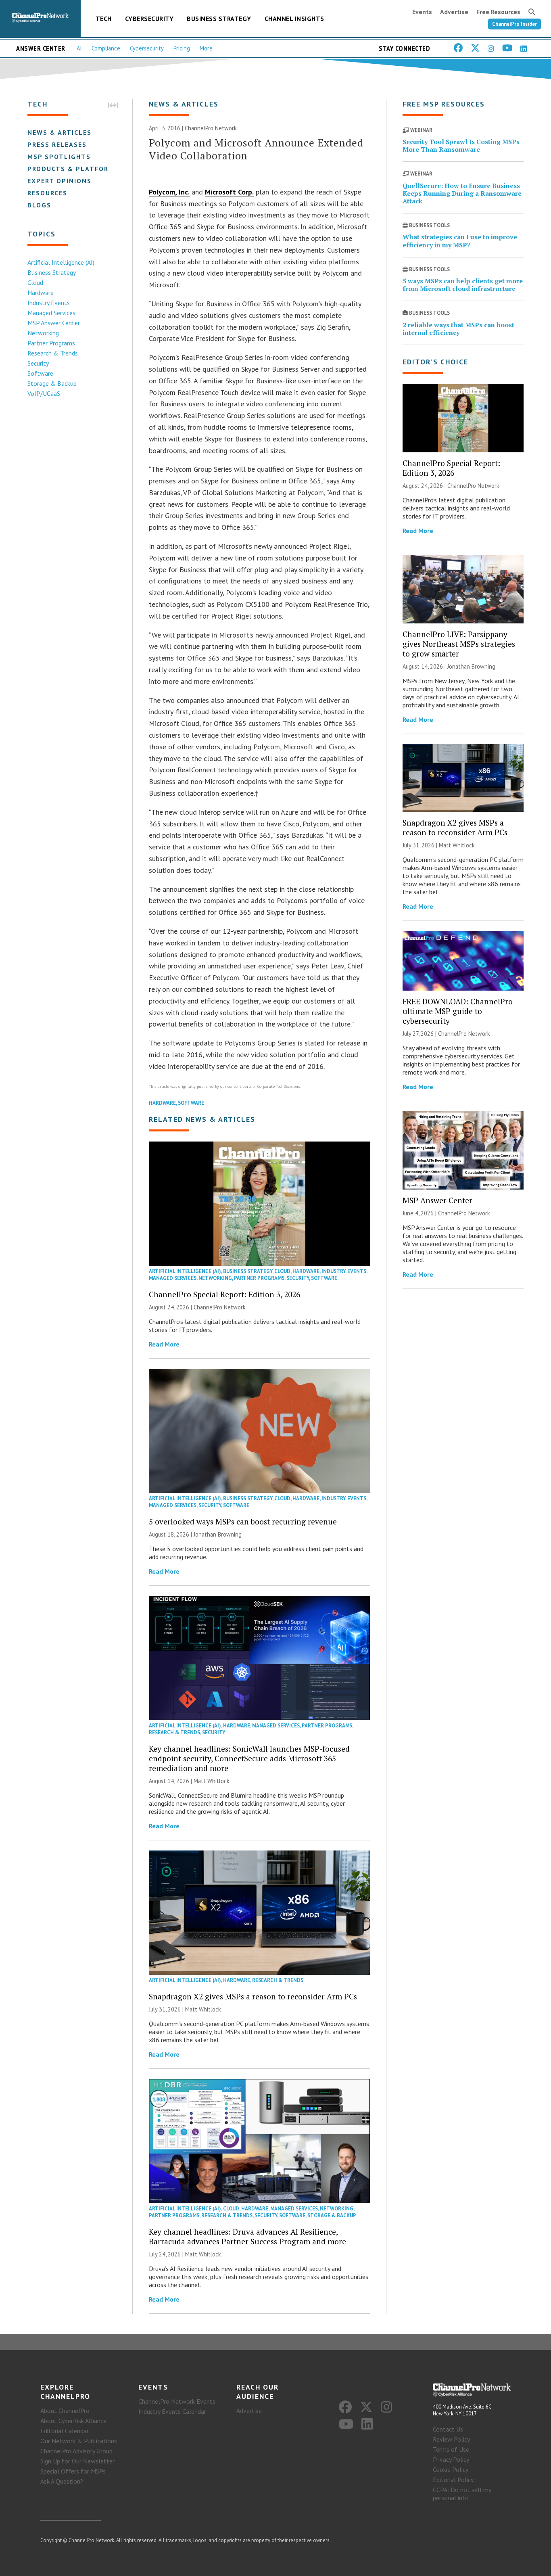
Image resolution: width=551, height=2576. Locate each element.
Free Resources (498, 12)
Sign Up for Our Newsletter (77, 2461)
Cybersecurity (149, 19)
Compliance (106, 48)
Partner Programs (51, 343)
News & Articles (59, 132)
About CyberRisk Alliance (73, 2421)
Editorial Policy (453, 2480)
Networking (43, 333)
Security (38, 363)
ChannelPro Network (211, 128)
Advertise (454, 12)
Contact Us (448, 2429)
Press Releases (57, 144)
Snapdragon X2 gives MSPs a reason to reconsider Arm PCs (253, 1996)
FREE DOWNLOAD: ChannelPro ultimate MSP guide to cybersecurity (458, 1011)
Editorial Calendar (65, 2431)
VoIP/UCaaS (44, 393)
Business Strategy (219, 19)
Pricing (182, 48)
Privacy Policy (451, 2459)
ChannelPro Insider (514, 24)
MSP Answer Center (54, 323)
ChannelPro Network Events (177, 2401)
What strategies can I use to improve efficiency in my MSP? (460, 241)
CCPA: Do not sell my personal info (462, 2494)
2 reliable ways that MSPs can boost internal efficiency (458, 329)
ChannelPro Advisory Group (76, 2451)
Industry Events (49, 303)
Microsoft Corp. (229, 192)
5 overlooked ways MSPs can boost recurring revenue (243, 1521)
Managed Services (51, 313)
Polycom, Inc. (169, 192)
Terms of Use (451, 2449)
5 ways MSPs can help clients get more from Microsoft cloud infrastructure (463, 285)
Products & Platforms (73, 169)
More (206, 48)
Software (40, 373)
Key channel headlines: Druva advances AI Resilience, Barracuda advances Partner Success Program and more (247, 2236)
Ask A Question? (62, 2481)
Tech (104, 19)
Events (422, 12)
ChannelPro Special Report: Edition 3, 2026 (224, 1294)
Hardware (41, 293)
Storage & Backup (52, 383)
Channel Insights (294, 19)
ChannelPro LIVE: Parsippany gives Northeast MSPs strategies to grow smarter (459, 644)
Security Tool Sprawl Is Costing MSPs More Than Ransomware (461, 145)
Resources (47, 193)
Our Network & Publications (79, 2441)
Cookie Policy (451, 2469)
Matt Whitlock (212, 1781)
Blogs (39, 205)
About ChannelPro (65, 2411)
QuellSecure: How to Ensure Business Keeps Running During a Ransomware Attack (462, 193)
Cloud (35, 282)
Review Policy (451, 2439)
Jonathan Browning (218, 1534)
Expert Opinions (59, 181)
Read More (164, 1344)
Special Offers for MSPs (73, 2471)
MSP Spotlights (59, 157)
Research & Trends (53, 353)
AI (79, 48)
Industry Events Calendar (172, 2411)
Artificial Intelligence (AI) (61, 262)
